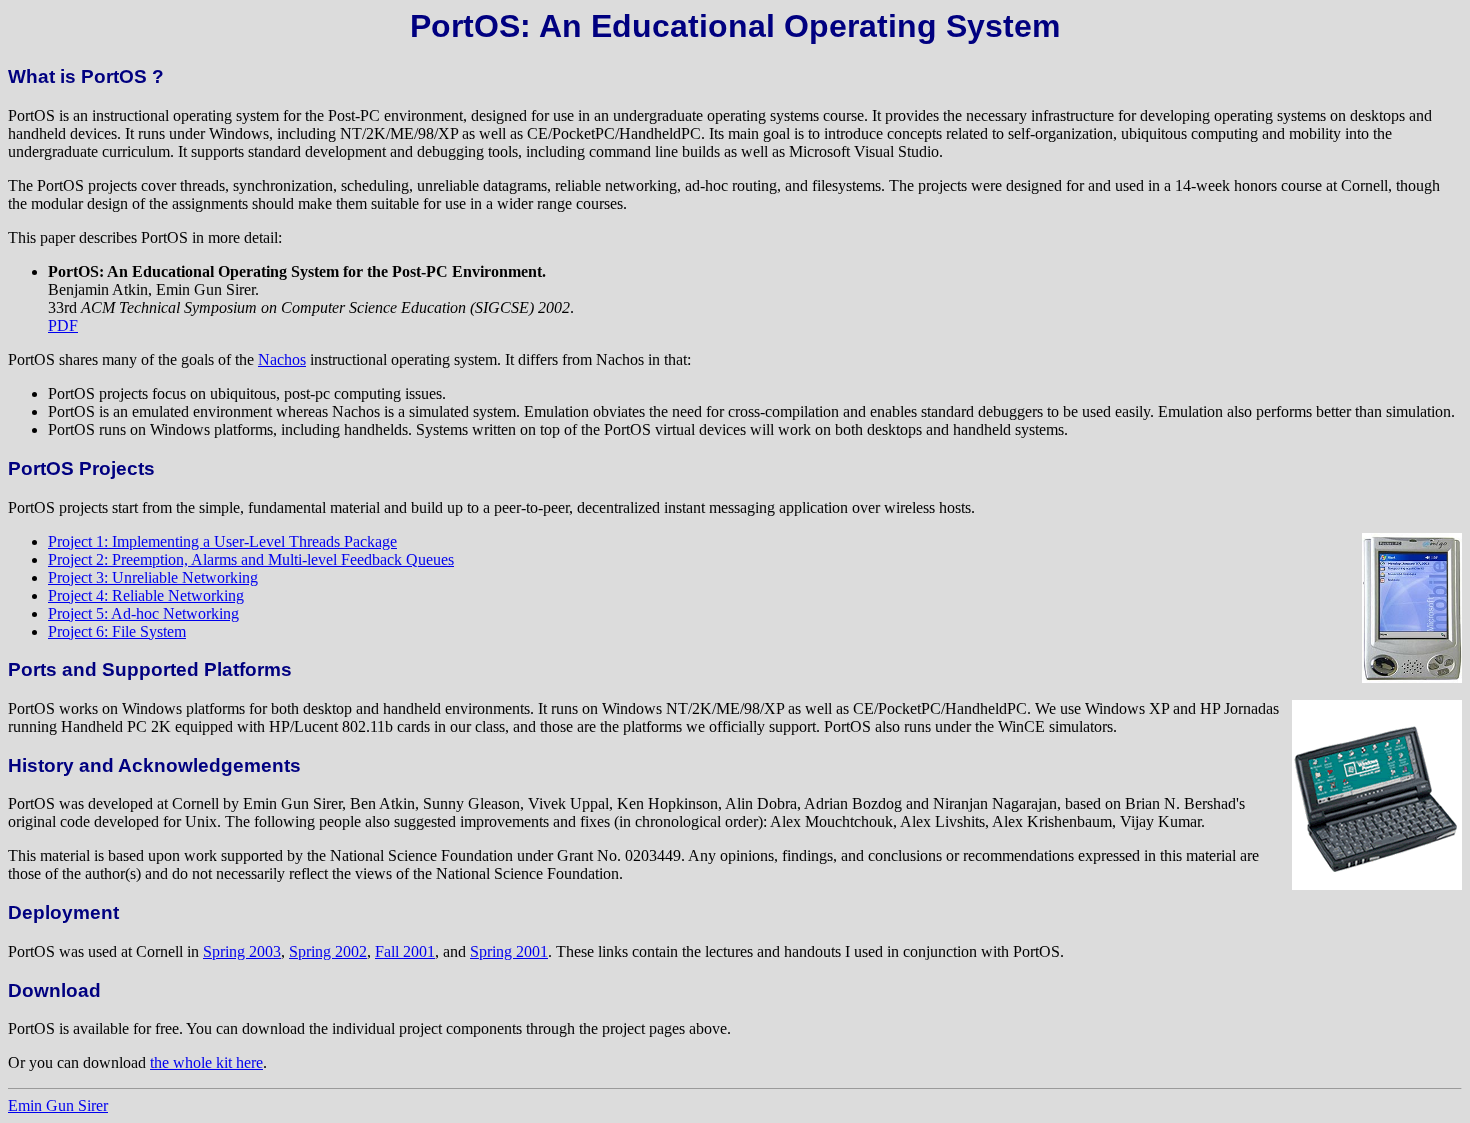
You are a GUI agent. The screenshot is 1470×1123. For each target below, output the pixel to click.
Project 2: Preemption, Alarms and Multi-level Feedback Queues (251, 559)
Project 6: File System (117, 631)
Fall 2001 (405, 951)
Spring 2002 (328, 951)
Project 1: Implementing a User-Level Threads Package (222, 541)
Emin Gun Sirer (58, 1105)
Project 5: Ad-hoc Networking (143, 613)
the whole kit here (206, 1062)
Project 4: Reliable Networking (146, 595)
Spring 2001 (509, 951)
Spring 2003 (242, 951)
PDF (63, 325)
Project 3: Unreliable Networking (153, 577)
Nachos (282, 359)
